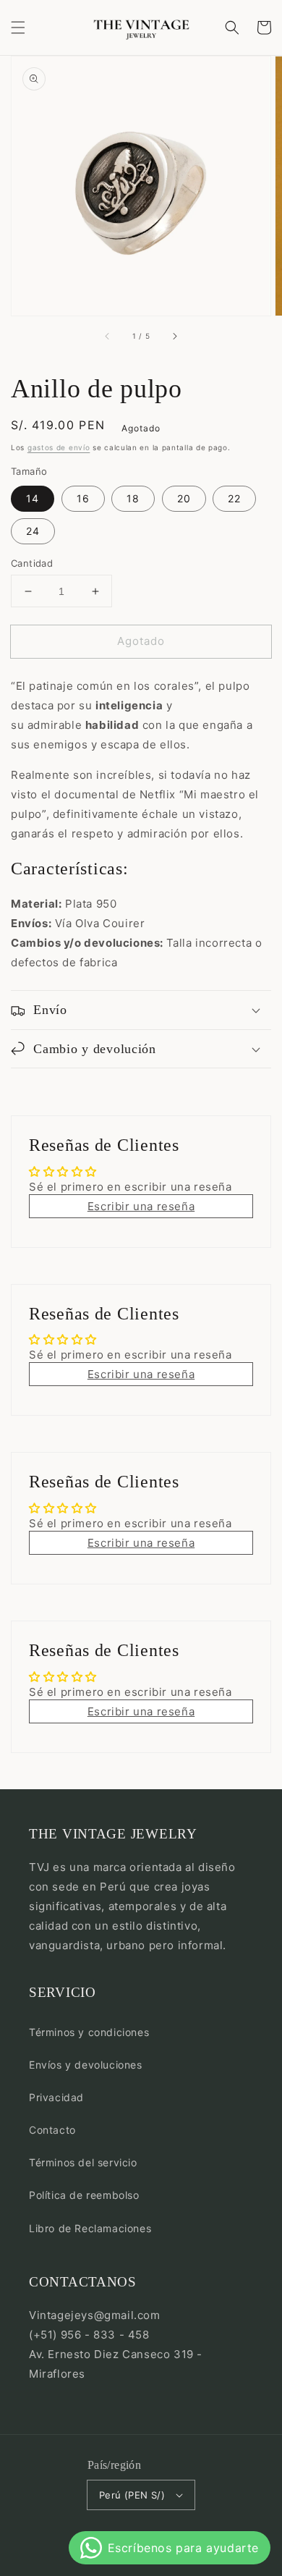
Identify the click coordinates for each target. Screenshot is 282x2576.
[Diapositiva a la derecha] (174, 336)
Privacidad (56, 2097)
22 (234, 498)
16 (83, 498)
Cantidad (32, 563)
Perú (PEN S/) (132, 2495)
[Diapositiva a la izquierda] (108, 336)
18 (133, 498)
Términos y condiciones (89, 2032)
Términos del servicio (83, 2162)
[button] (18, 28)
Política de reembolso (84, 2195)
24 (33, 531)
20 (184, 498)
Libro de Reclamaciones (90, 2228)
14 (33, 498)
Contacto (52, 2130)
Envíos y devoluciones (86, 2065)
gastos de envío (59, 447)
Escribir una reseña (141, 1206)
